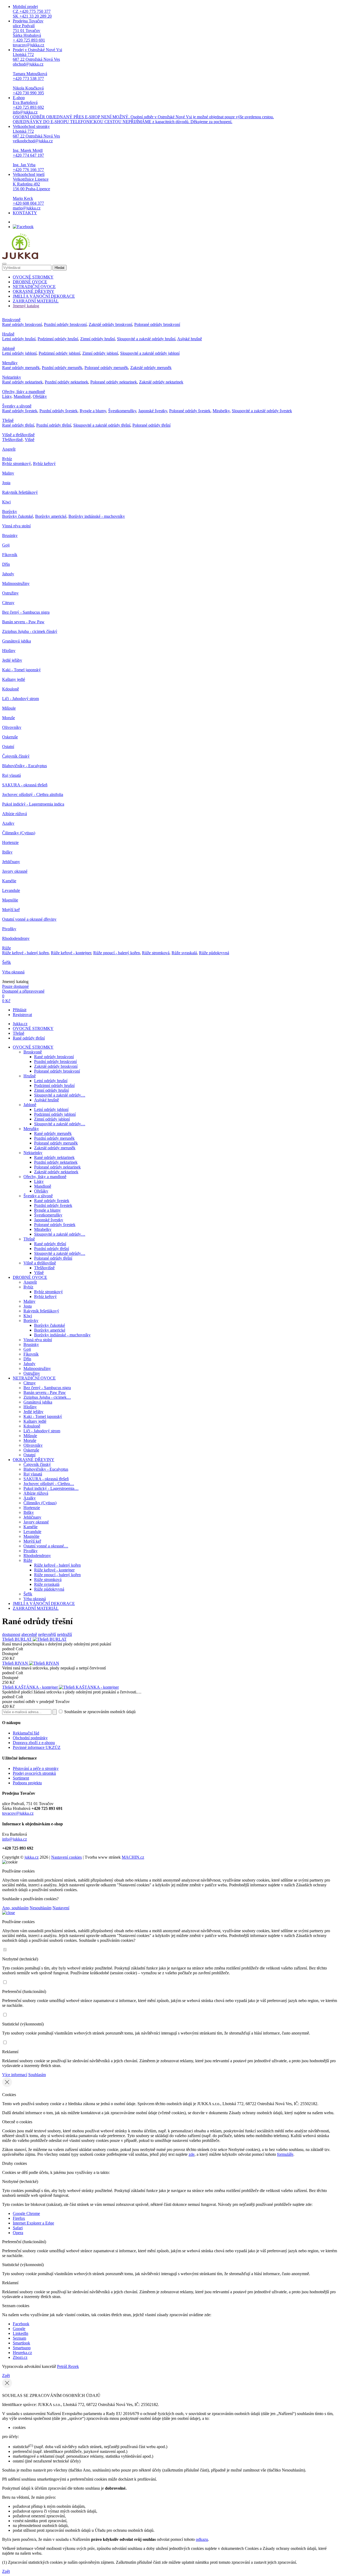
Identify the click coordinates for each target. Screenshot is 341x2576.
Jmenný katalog (26, 306)
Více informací (15, 2075)
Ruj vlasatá (11, 775)
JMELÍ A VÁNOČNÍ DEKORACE (44, 296)
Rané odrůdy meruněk (21, 368)
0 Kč (6, 1001)
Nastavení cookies (66, 1857)
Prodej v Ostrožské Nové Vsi (37, 71)
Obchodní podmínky (30, 1738)
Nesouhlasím (40, 1908)
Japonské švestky (153, 411)
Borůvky (10, 511)
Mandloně (22, 396)
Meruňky (10, 363)
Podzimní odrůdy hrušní (58, 339)
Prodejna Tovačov (29, 33)
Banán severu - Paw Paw (23, 622)
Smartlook (21, 2343)
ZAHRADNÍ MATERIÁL (36, 301)
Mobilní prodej (32, 11)
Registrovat (22, 1015)
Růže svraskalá (184, 953)
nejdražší (64, 1634)
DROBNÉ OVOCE (30, 282)
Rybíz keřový (44, 464)
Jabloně (9, 348)
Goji (6, 545)
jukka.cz (32, 1857)
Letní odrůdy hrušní (19, 339)
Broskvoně (11, 320)
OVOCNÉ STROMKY (33, 277)
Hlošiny (9, 651)
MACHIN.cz (133, 1857)
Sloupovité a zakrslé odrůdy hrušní (146, 339)
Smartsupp (22, 2348)
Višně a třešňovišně (18, 435)
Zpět (6, 2375)
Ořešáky (40, 396)
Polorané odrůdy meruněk (106, 368)
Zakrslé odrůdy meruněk (151, 368)
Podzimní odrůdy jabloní (59, 353)
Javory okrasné (15, 871)
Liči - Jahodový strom (21, 699)
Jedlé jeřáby (12, 660)
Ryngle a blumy (93, 411)
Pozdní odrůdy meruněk (62, 368)
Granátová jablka (17, 641)
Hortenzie (10, 842)
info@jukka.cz (15, 1839)
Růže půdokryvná (214, 953)
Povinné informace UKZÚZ (37, 1747)
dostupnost (11, 1634)
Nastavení (61, 1908)
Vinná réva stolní (16, 526)
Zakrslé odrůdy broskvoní (110, 324)
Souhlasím (37, 2075)
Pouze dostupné (15, 986)
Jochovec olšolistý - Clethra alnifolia (33, 794)
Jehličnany (11, 862)
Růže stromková (156, 953)
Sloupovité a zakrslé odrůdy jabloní (150, 353)
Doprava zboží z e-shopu (34, 1743)
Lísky (7, 396)
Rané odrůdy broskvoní (22, 324)
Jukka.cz (20, 1024)
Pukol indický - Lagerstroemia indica (33, 804)
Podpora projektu (27, 1783)
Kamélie (9, 881)
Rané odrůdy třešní (18, 425)
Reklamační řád (26, 1733)
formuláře (285, 2154)
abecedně (29, 1634)
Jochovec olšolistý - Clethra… (49, 1484)
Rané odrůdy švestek (20, 411)
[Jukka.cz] (20, 258)
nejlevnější (47, 1634)
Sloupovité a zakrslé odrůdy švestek (262, 411)
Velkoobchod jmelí (31, 191)
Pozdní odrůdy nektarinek (66, 382)
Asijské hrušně (190, 339)
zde (192, 2154)
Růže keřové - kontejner (71, 953)
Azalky (8, 823)
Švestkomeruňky (122, 411)
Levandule (11, 890)
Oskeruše (10, 737)
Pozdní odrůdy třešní (54, 425)
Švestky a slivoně (17, 406)
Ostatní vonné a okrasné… (46, 1546)
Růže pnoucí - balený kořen (117, 953)
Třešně (8, 420)
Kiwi (6, 502)
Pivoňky (9, 929)
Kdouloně (11, 689)
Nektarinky (12, 377)
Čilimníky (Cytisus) (19, 833)
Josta (6, 483)
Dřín (6, 564)
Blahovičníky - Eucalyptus (25, 766)
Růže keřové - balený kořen (25, 953)
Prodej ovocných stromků (34, 1773)
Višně (30, 440)
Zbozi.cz (20, 2357)
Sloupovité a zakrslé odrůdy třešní (102, 425)
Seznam (19, 2338)
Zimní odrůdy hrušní (98, 339)
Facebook (21, 2324)
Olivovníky (12, 727)
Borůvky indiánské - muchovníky (97, 516)
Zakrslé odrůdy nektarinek (161, 382)
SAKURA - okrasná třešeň (25, 785)
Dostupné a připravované (23, 991)
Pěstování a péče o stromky (36, 1768)
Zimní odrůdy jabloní (100, 353)
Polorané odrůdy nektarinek (114, 382)
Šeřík (7, 962)
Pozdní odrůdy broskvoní (65, 324)
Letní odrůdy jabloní (19, 353)
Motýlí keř (11, 910)
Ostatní (8, 747)
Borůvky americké (51, 516)
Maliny (8, 473)
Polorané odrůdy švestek (190, 411)
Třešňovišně (12, 440)
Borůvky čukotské (18, 516)
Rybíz (7, 459)
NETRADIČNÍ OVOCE (34, 287)
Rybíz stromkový (17, 464)
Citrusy (8, 603)
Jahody (8, 574)
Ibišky (7, 852)
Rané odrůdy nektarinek (22, 382)
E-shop (143, 110)
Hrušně (8, 334)
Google (19, 2329)
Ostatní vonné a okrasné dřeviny (29, 919)
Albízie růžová (15, 814)
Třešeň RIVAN (16, 1663)
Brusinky (10, 535)
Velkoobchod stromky (36, 148)
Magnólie (10, 900)
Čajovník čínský (16, 756)
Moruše (9, 718)
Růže (7, 948)
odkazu (202, 2539)
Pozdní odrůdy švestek (58, 411)
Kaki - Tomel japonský (21, 670)
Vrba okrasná (13, 972)
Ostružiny (10, 593)
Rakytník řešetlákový (20, 492)
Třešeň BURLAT (17, 1639)
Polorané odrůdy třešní (151, 425)
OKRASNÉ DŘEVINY (34, 291)
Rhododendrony (16, 938)
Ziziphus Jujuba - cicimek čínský (30, 631)
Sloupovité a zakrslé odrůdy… (60, 1095)
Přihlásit (20, 1010)
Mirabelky (221, 411)
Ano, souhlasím (15, 1908)
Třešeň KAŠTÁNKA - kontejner (31, 1687)
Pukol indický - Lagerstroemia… (51, 1488)
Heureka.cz (22, 2353)
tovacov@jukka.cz (18, 1813)
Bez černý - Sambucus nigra (26, 612)
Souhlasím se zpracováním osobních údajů (99, 1712)
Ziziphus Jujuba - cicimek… (47, 1397)
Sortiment (21, 1778)
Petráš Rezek (68, 2366)
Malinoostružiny (16, 583)
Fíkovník (10, 555)
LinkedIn (21, 2333)
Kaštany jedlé (14, 679)
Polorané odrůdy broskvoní (157, 324)
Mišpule (9, 708)
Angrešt (9, 449)
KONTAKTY (25, 213)
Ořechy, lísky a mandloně (24, 392)
